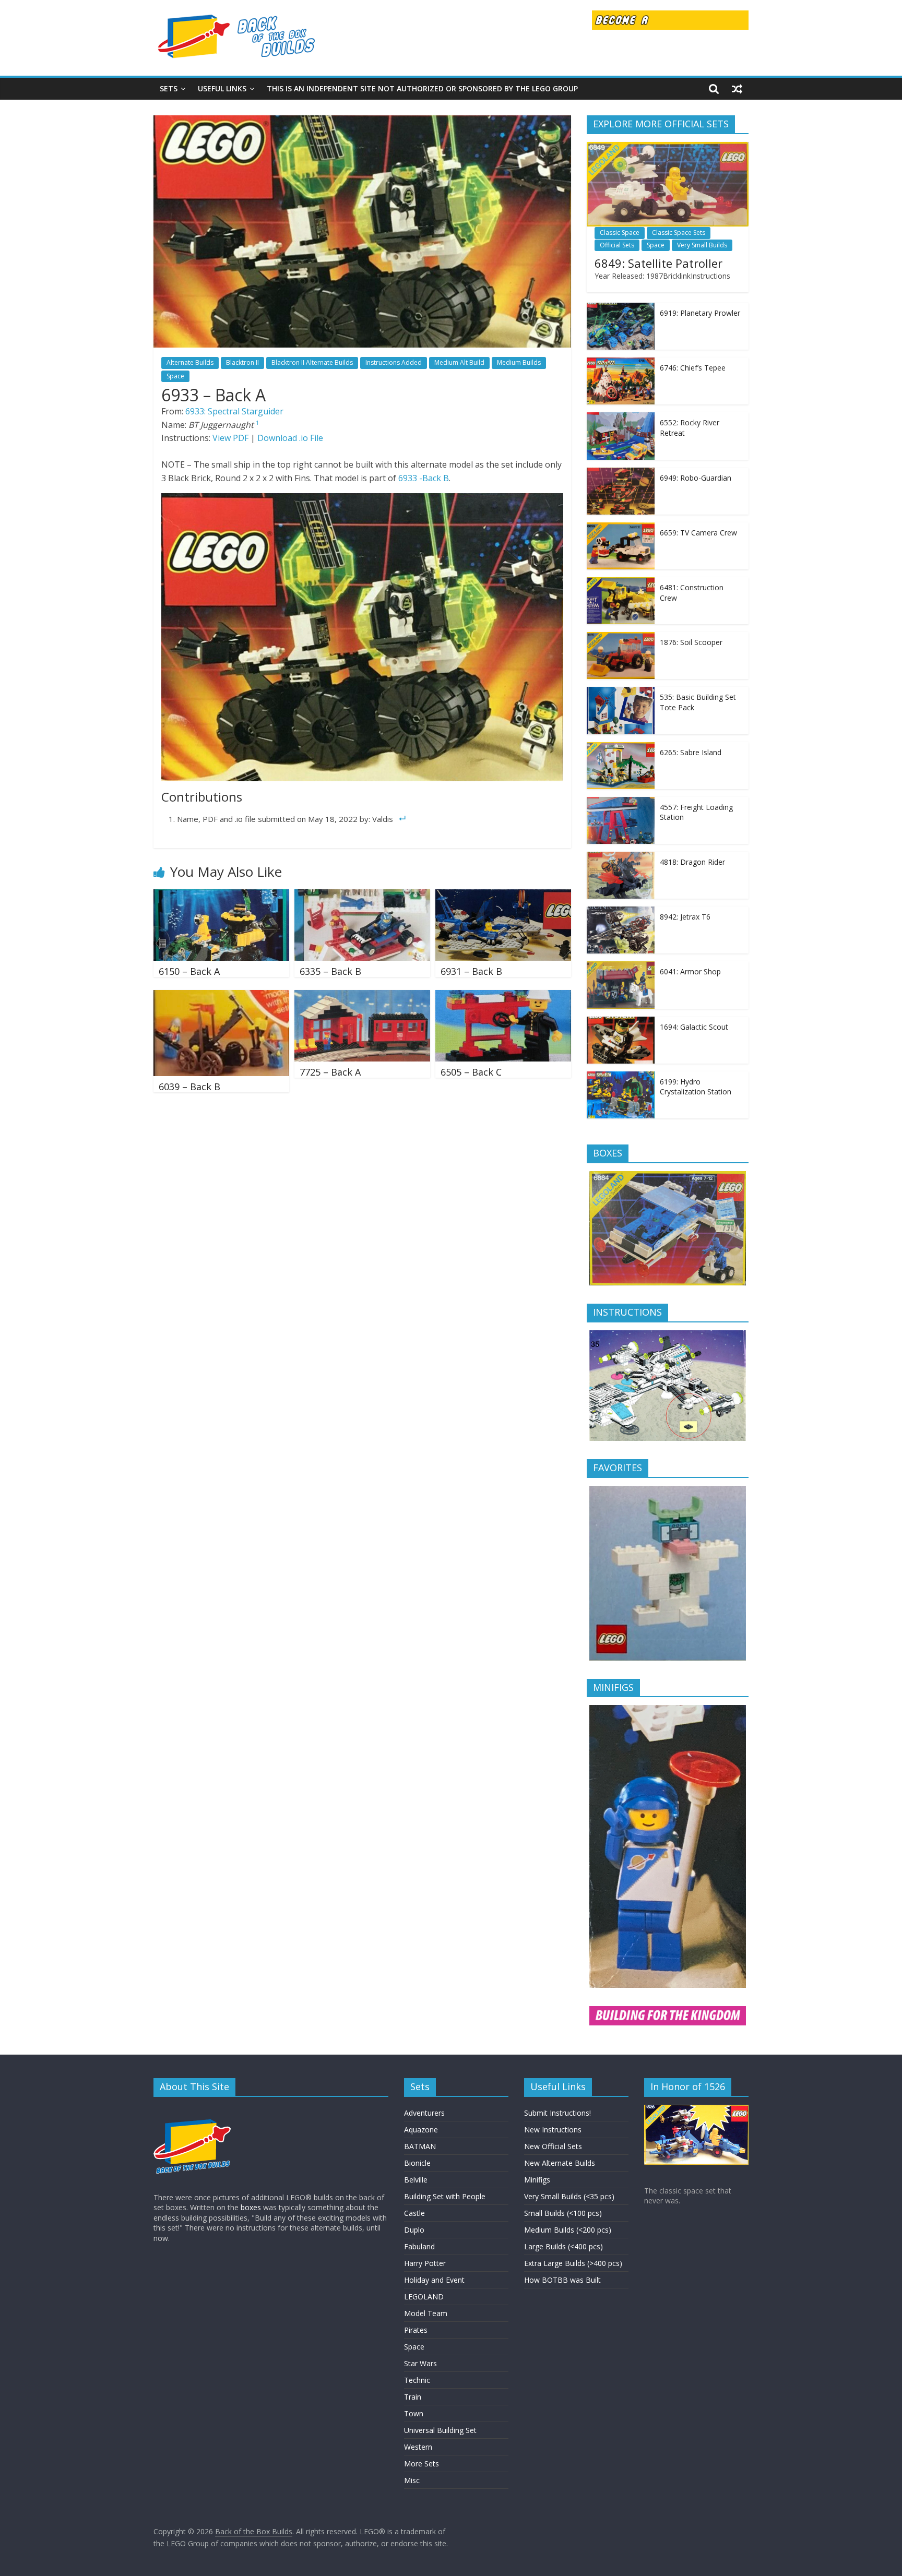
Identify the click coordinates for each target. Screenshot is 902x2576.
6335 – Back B (330, 971)
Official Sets (617, 245)
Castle (414, 2213)
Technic (417, 2380)
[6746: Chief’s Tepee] (621, 363)
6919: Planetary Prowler (700, 313)
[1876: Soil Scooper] (621, 637)
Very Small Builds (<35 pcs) (569, 2196)
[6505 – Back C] (503, 996)
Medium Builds (519, 362)
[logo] (193, 2110)
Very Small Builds (702, 245)
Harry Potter (425, 2263)
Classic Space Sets (679, 232)
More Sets (422, 2464)
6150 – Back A (189, 971)
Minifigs (537, 2180)
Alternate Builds (190, 362)
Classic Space (620, 232)
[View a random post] (737, 89)
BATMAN (420, 2146)
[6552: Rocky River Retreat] (621, 418)
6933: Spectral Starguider (234, 411)
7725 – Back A (330, 1072)
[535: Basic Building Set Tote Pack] (621, 692)
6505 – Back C (471, 1072)
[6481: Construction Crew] (621, 583)
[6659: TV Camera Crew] (621, 528)
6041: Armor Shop (690, 971)
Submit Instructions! (557, 2113)
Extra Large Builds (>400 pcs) (573, 2263)
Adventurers (424, 2113)
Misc (412, 2480)
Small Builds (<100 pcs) (563, 2213)
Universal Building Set (440, 2430)
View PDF (230, 438)
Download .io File (290, 438)
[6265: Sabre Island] (621, 748)
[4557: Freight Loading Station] (621, 802)
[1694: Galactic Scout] (621, 1022)
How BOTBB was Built (562, 2280)
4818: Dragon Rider (692, 862)
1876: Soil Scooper (691, 642)
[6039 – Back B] (221, 996)
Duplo (414, 2230)
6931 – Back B (471, 971)
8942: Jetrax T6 (685, 917)
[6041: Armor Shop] (621, 967)
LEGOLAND (424, 2297)
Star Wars (420, 2363)
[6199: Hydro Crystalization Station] (621, 1077)
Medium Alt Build (459, 362)
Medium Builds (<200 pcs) (568, 2230)
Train (413, 2397)
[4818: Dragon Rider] (621, 857)
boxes (251, 2207)
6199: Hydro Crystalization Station (696, 1087)
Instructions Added (394, 362)
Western (418, 2447)
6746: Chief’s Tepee (693, 368)
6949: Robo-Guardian (696, 478)
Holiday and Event (434, 2280)
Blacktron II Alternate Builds (312, 362)
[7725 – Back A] (362, 996)
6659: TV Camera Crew (698, 533)
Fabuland (419, 2246)
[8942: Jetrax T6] (621, 912)
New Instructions (553, 2130)
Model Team (426, 2313)
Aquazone (421, 2130)
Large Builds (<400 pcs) (563, 2246)
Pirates (416, 2330)
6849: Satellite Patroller (658, 263)
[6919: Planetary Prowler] (621, 308)
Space (175, 376)
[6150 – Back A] (221, 896)
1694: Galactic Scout (694, 1027)
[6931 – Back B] (503, 896)
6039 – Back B (189, 1087)
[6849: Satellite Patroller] (668, 147)
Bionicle (417, 2163)
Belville (416, 2180)
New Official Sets (553, 2146)
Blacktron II (242, 362)
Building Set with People (445, 2196)
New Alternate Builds (560, 2163)
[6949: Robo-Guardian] (621, 473)
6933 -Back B (424, 478)
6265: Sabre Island (691, 752)
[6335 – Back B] (362, 896)
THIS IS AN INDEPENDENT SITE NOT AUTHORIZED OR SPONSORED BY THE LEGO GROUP (422, 88)
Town (414, 2413)
